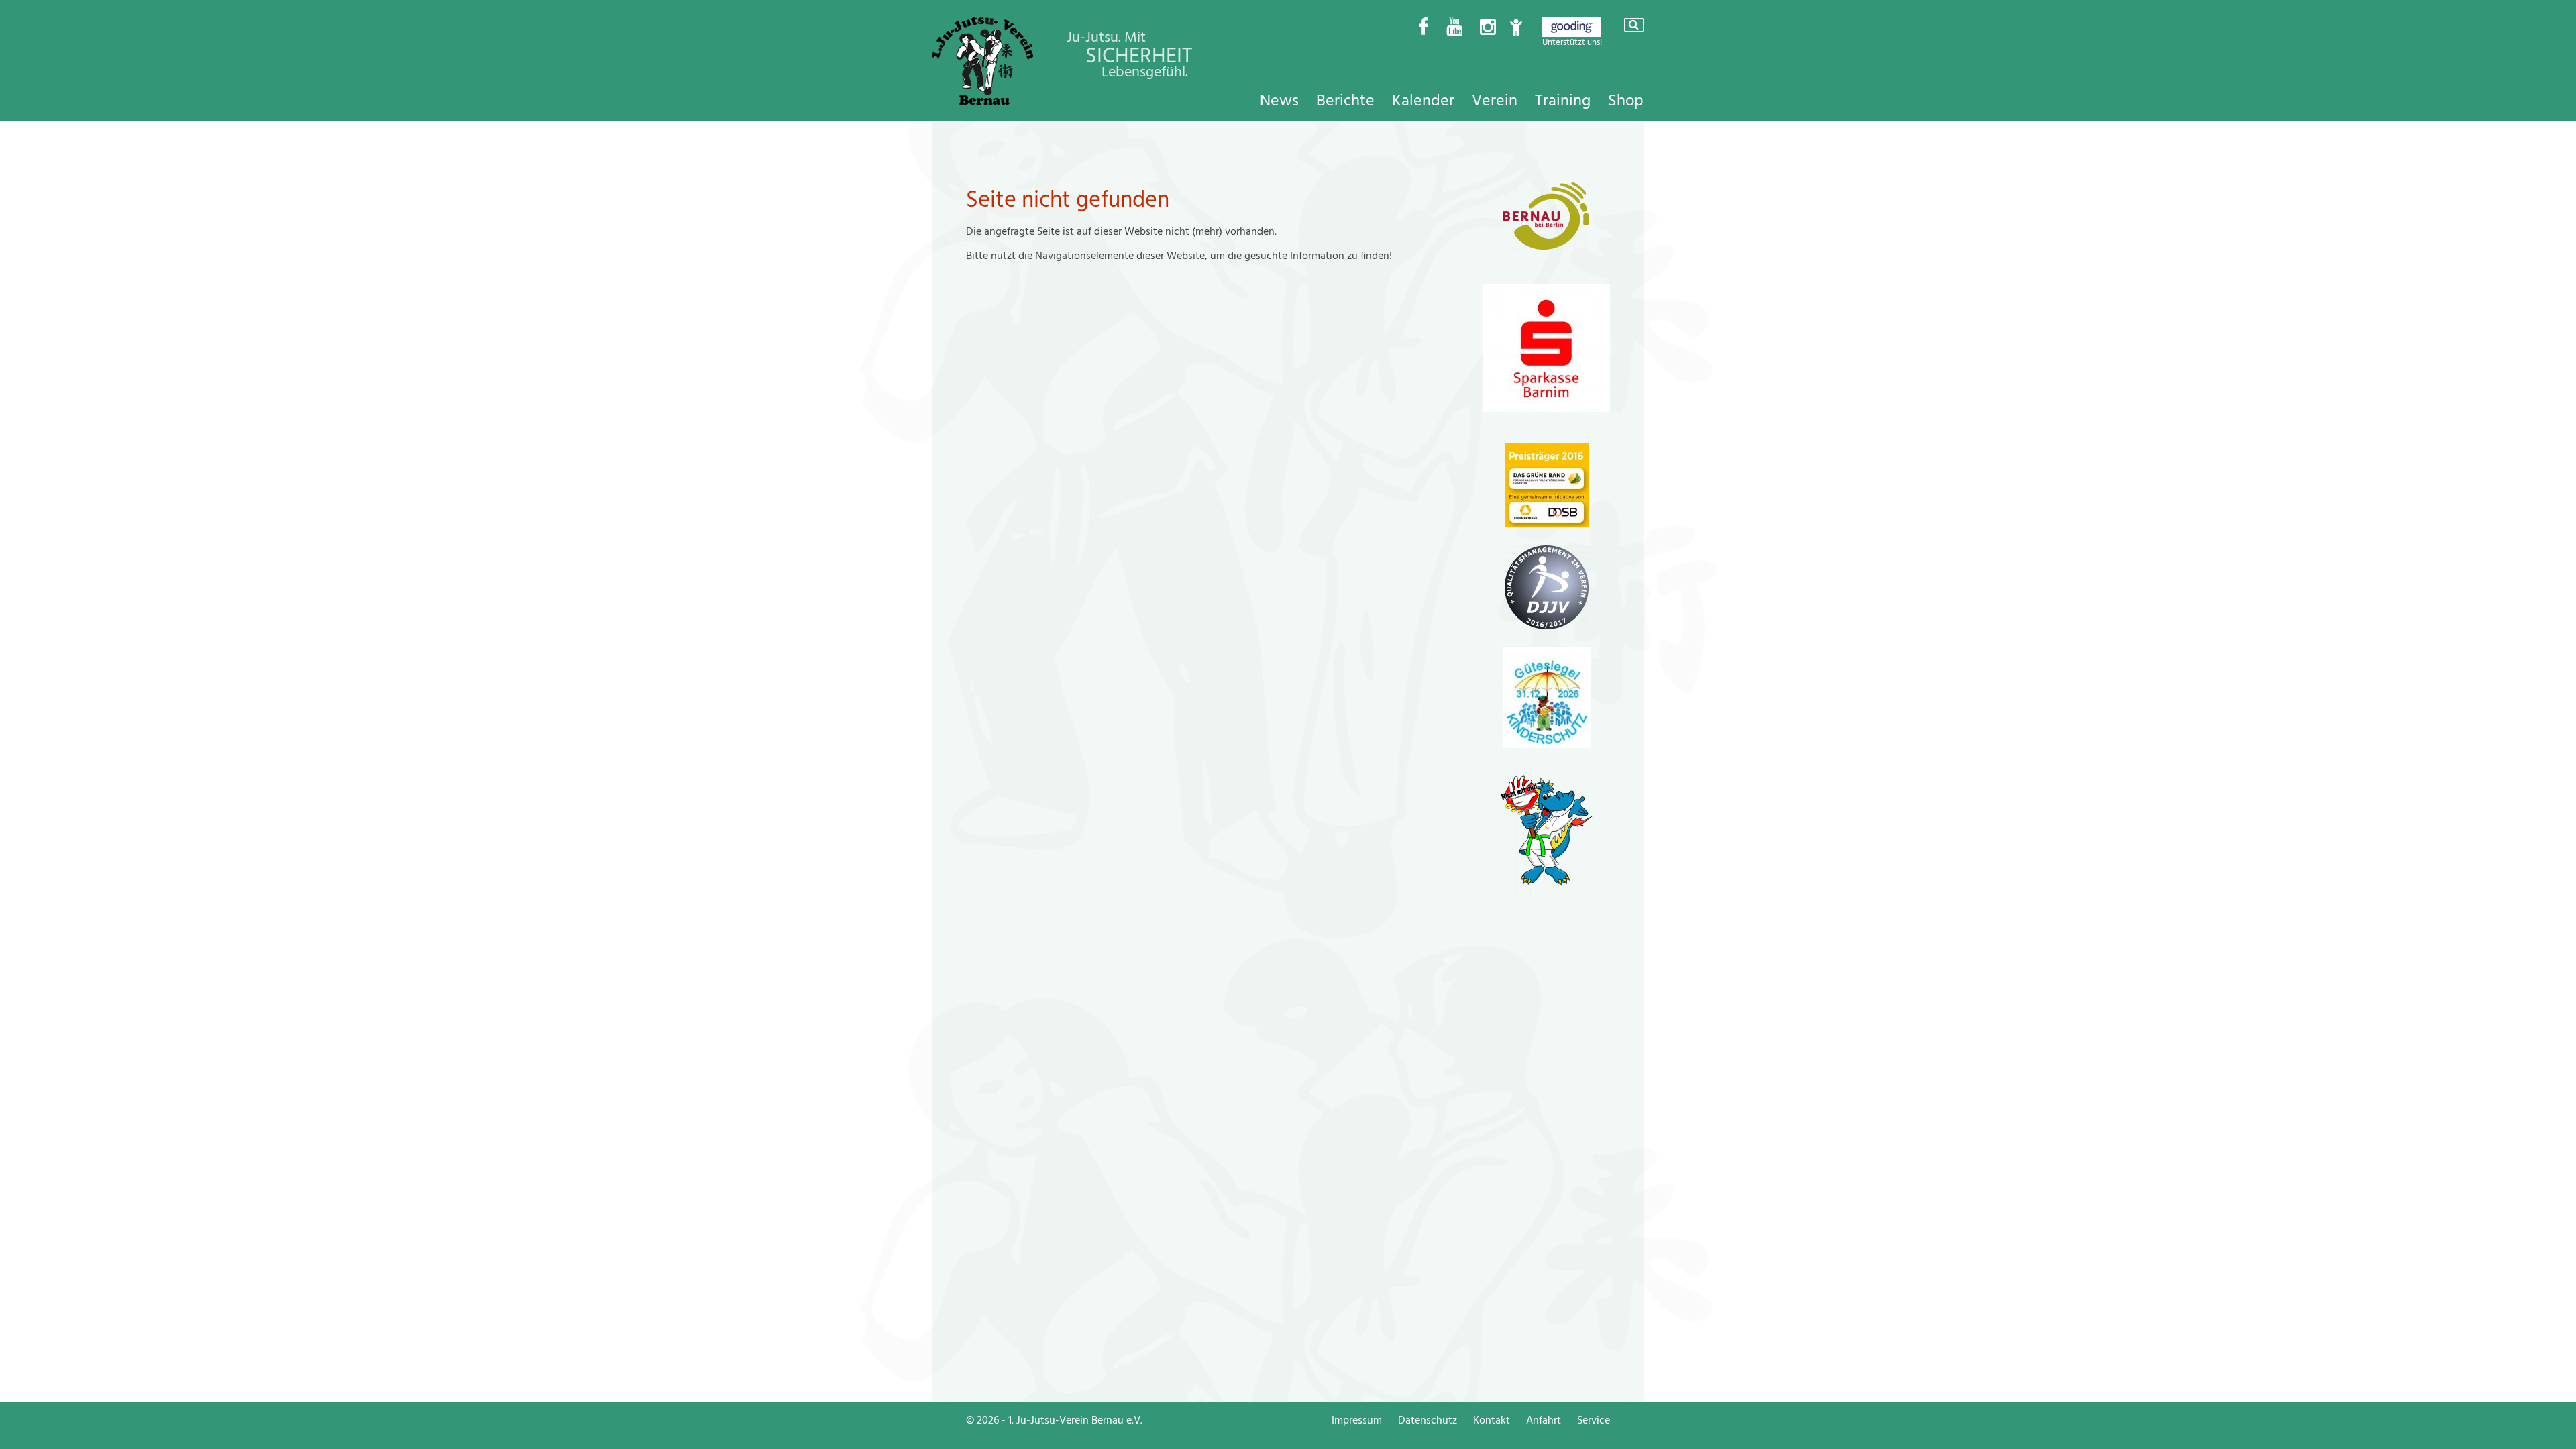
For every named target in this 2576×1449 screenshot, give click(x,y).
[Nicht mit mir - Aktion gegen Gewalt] (1547, 897)
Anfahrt (1544, 1420)
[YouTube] (1454, 28)
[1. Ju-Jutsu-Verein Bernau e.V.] (983, 101)
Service (1594, 1420)
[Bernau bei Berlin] (1546, 246)
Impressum (1357, 1420)
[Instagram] (1488, 28)
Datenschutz (1428, 1420)
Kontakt (1492, 1420)
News (1279, 101)
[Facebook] (1424, 28)
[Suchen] (1634, 25)
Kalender (1423, 101)
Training (1563, 101)
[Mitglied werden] (1516, 28)
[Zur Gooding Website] (1572, 34)
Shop (1626, 101)
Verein (1495, 101)
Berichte (1345, 101)
